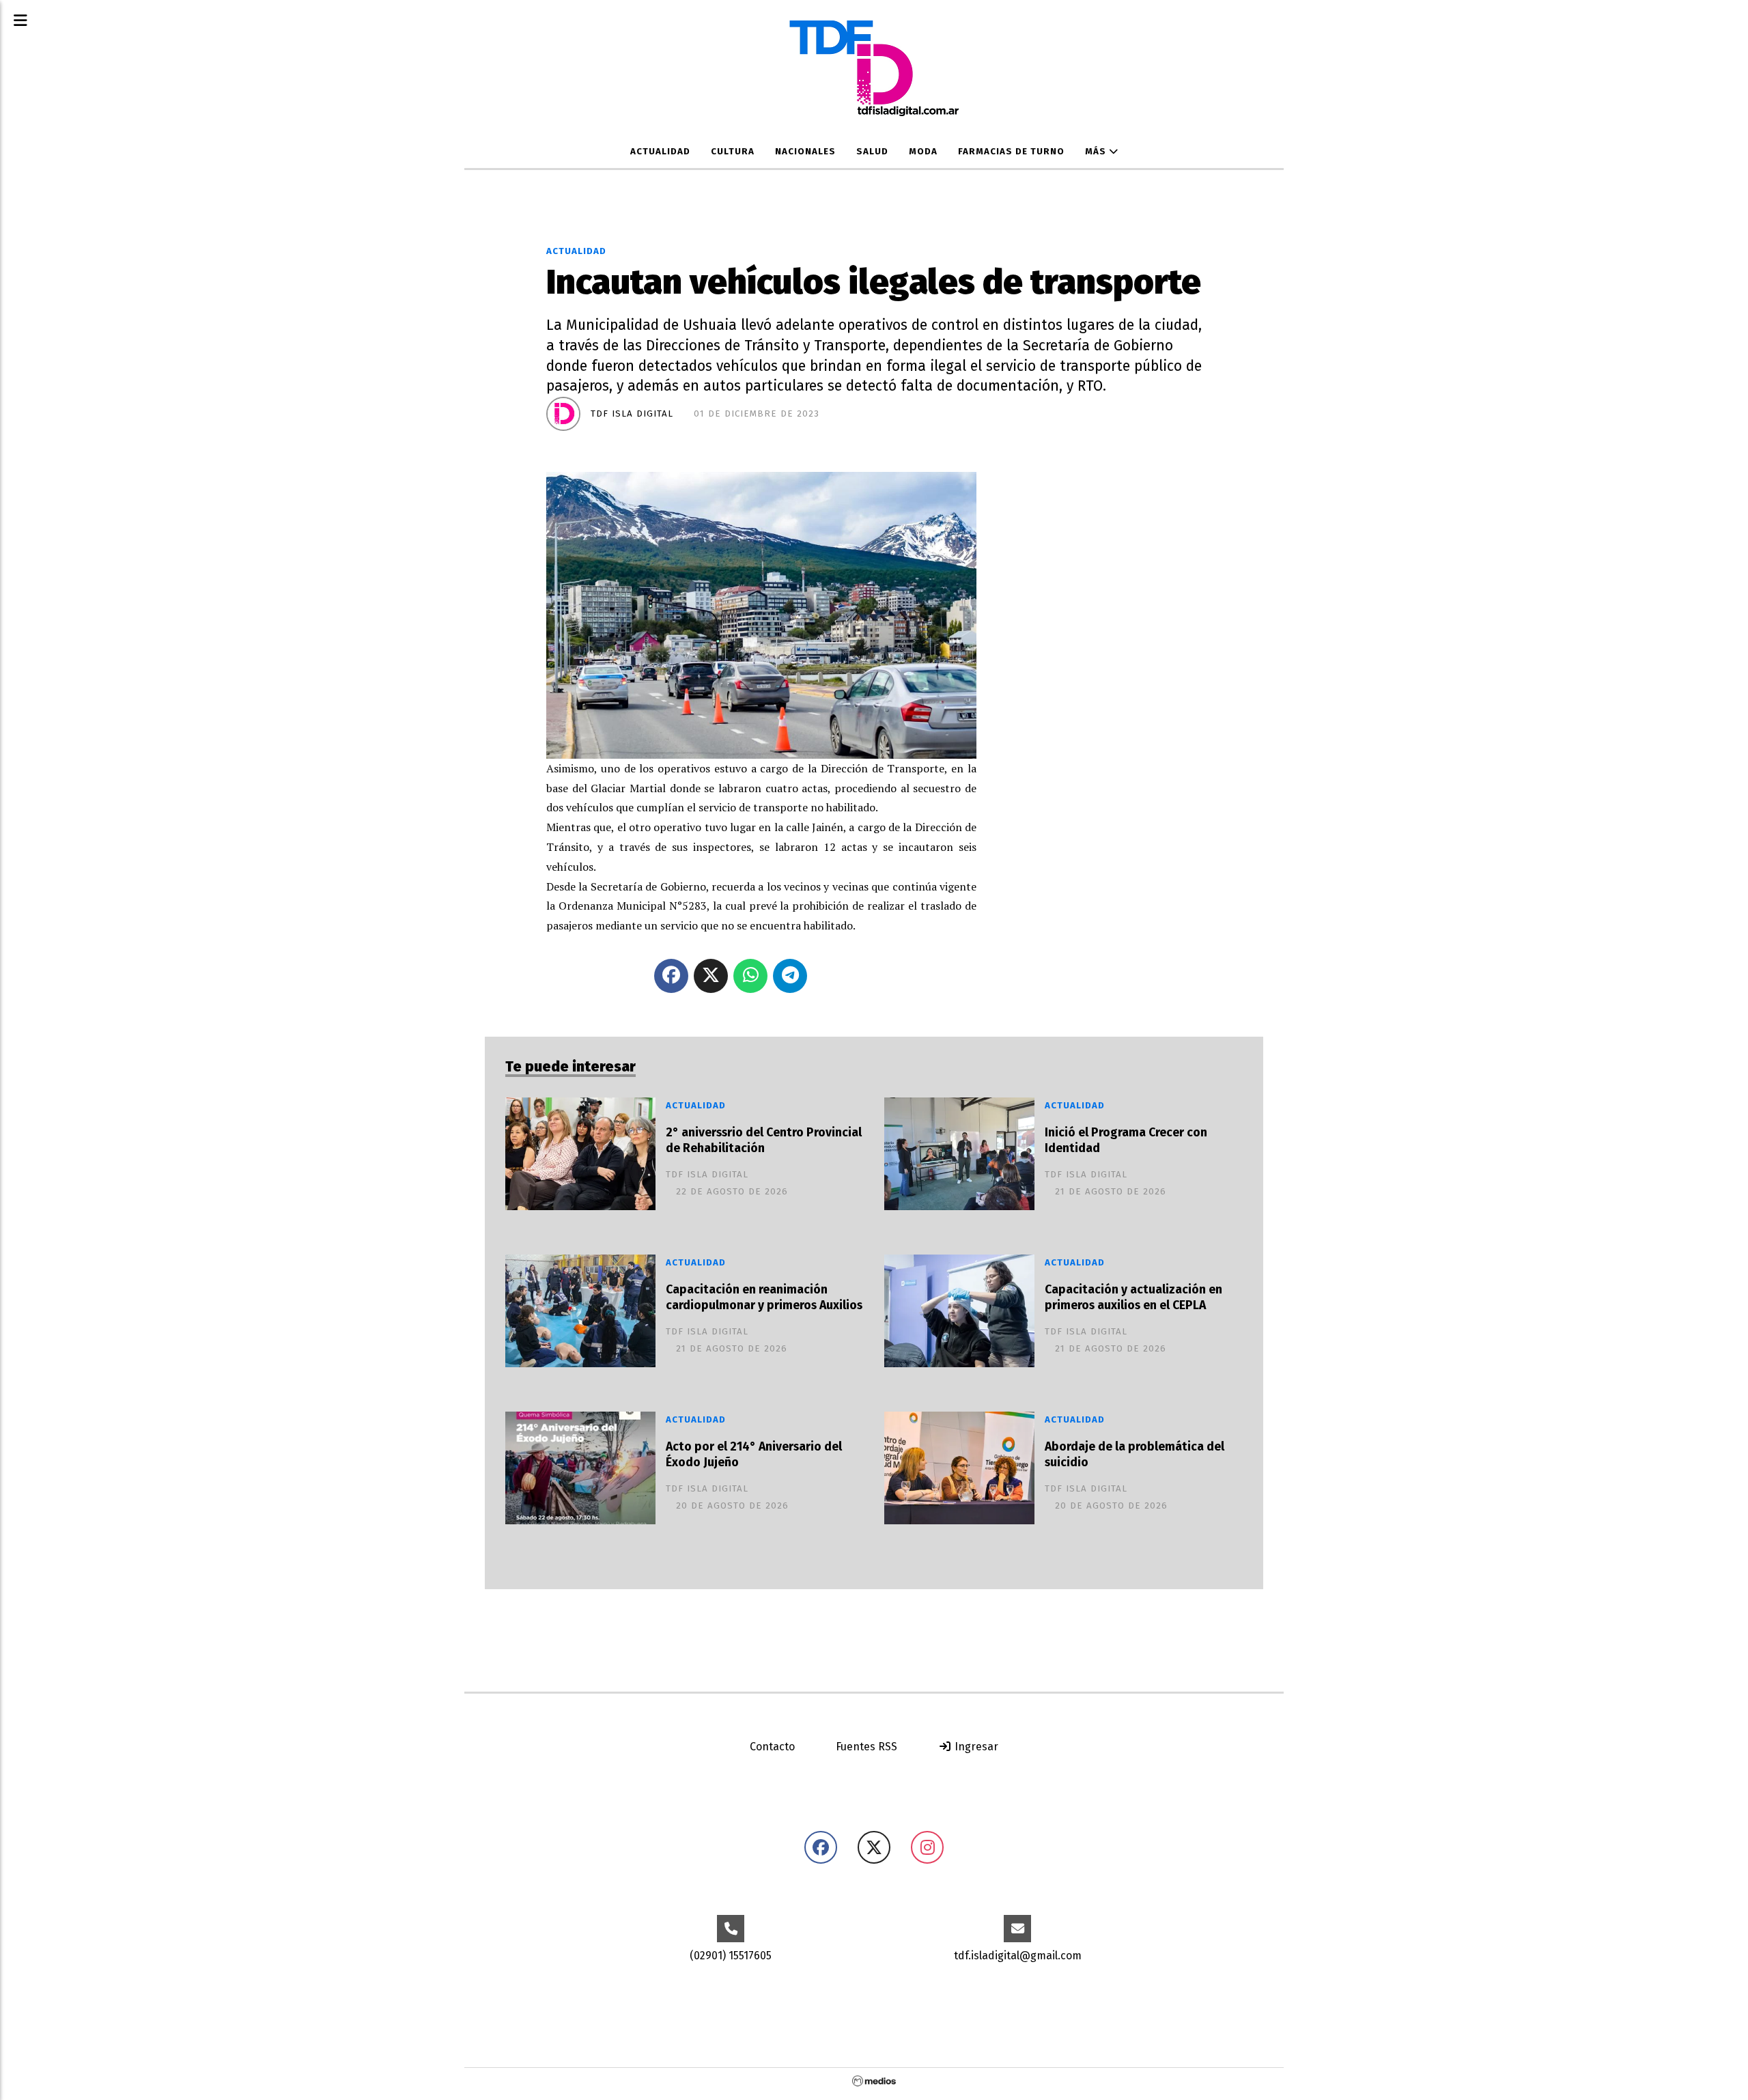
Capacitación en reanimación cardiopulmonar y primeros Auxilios (764, 1298)
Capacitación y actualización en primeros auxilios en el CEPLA (1133, 1298)
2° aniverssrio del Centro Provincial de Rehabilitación (764, 1140)
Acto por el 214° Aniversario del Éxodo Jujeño (754, 1455)
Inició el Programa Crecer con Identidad (1126, 1140)
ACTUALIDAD (660, 152)
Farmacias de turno (1011, 152)
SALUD (872, 152)
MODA (923, 152)
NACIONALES (805, 152)
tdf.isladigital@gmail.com (1018, 1956)
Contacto (772, 1747)
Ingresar (975, 1747)
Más (1097, 152)
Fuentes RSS (866, 1747)
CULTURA (733, 152)
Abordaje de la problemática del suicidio (1134, 1455)
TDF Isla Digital (632, 414)
